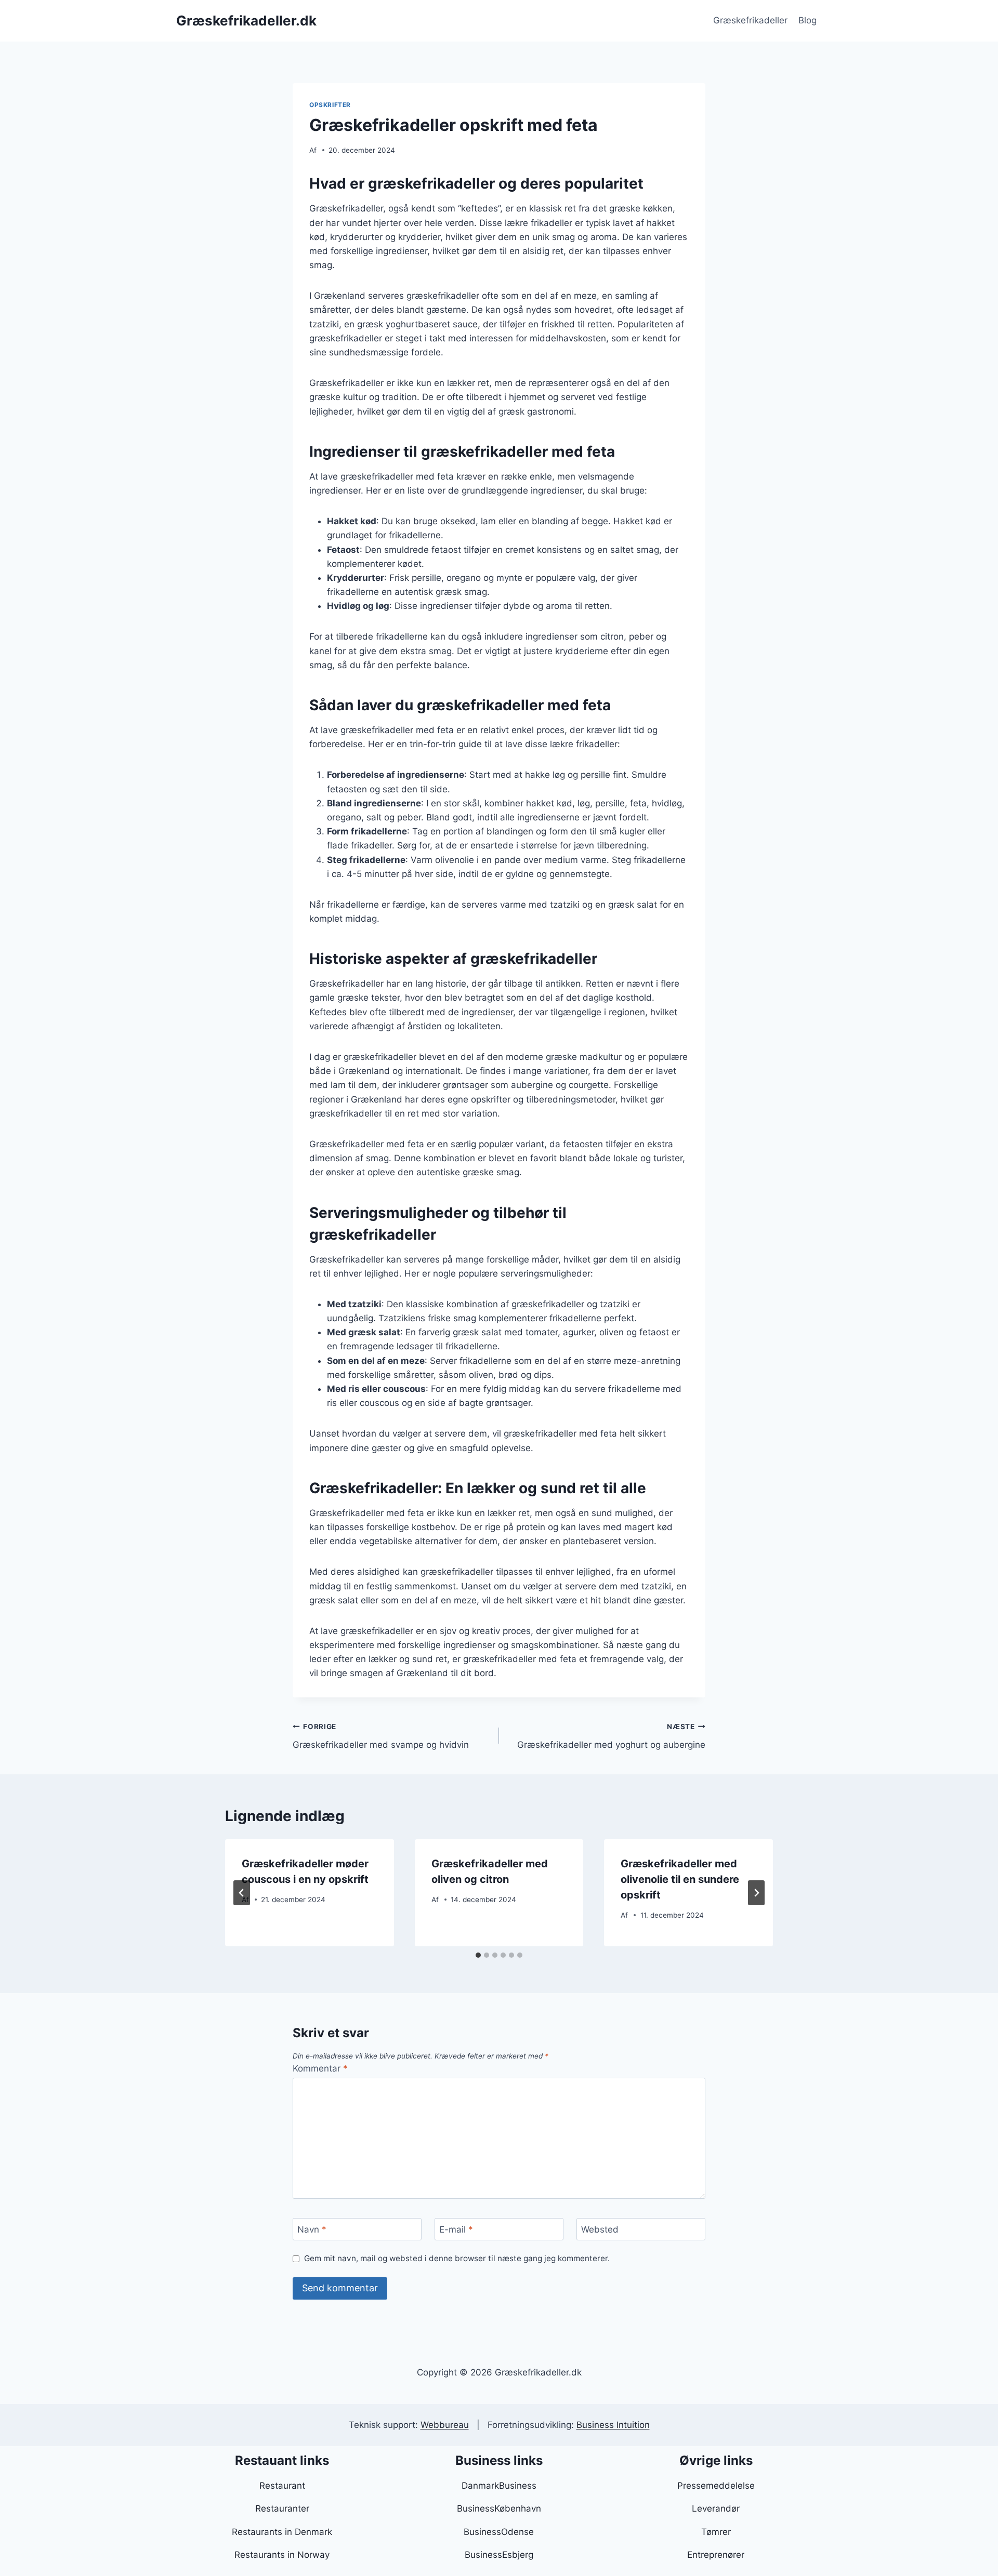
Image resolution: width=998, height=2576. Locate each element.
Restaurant (282, 2486)
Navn (312, 2229)
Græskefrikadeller (750, 20)
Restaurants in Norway (282, 2555)
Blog (807, 20)
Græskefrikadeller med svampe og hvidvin (381, 1736)
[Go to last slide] (242, 1893)
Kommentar (320, 2068)
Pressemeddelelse (716, 2486)
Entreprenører (716, 2555)
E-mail (456, 2229)
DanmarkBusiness (499, 2486)
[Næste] (756, 1893)
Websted (600, 2229)
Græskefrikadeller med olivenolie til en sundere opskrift (680, 1879)
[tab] (478, 1955)
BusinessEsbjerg (499, 2555)
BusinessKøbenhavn (499, 2508)
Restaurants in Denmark (282, 2532)
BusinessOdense (499, 2532)
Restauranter (282, 2508)
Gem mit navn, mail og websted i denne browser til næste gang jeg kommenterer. (457, 2258)
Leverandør (716, 2508)
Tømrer (716, 2532)
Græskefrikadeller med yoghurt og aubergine (611, 1736)
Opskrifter (330, 105)
